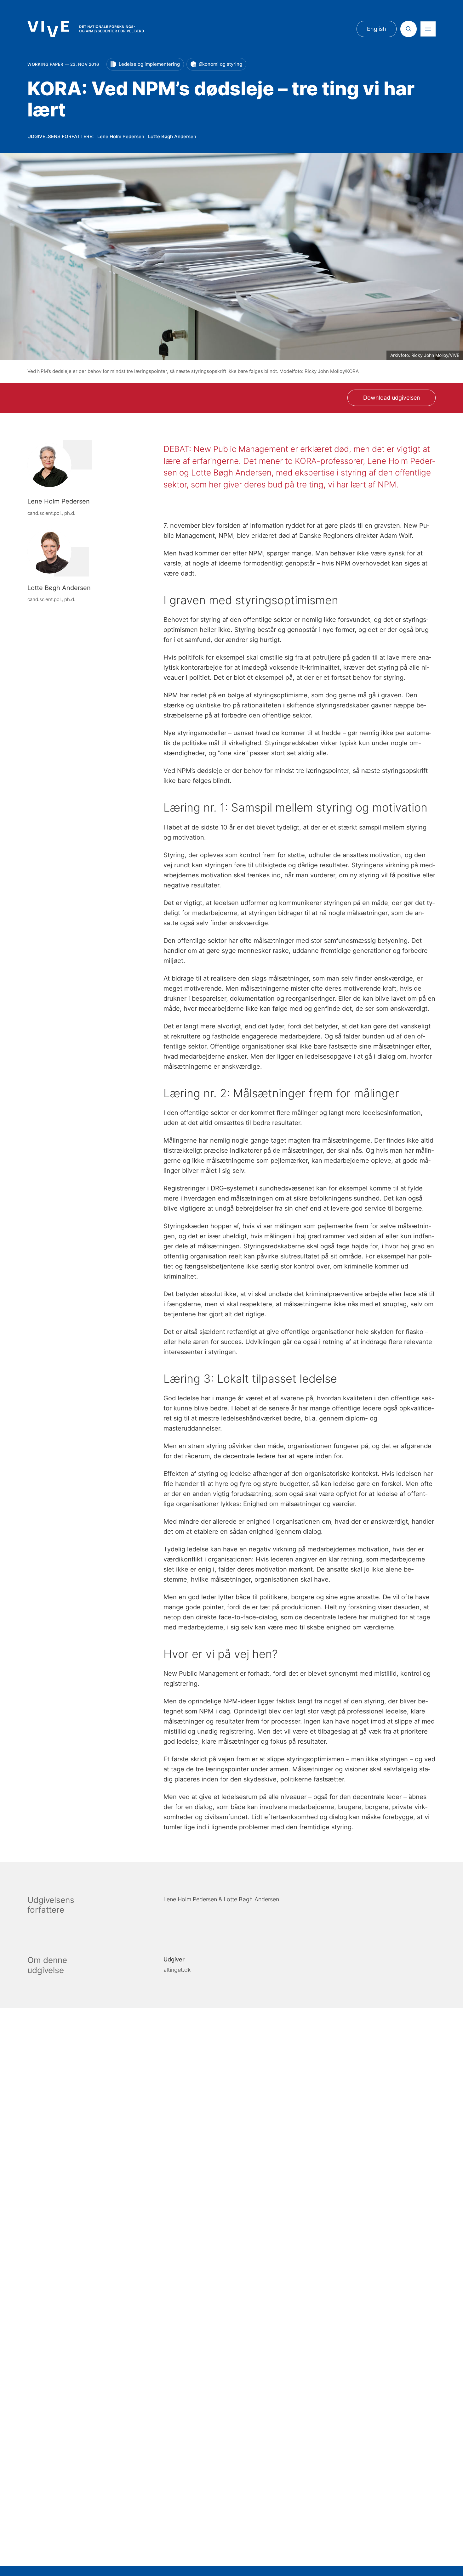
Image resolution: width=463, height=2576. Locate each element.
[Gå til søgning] (409, 29)
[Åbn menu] (428, 29)
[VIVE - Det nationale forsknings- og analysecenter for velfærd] (86, 29)
